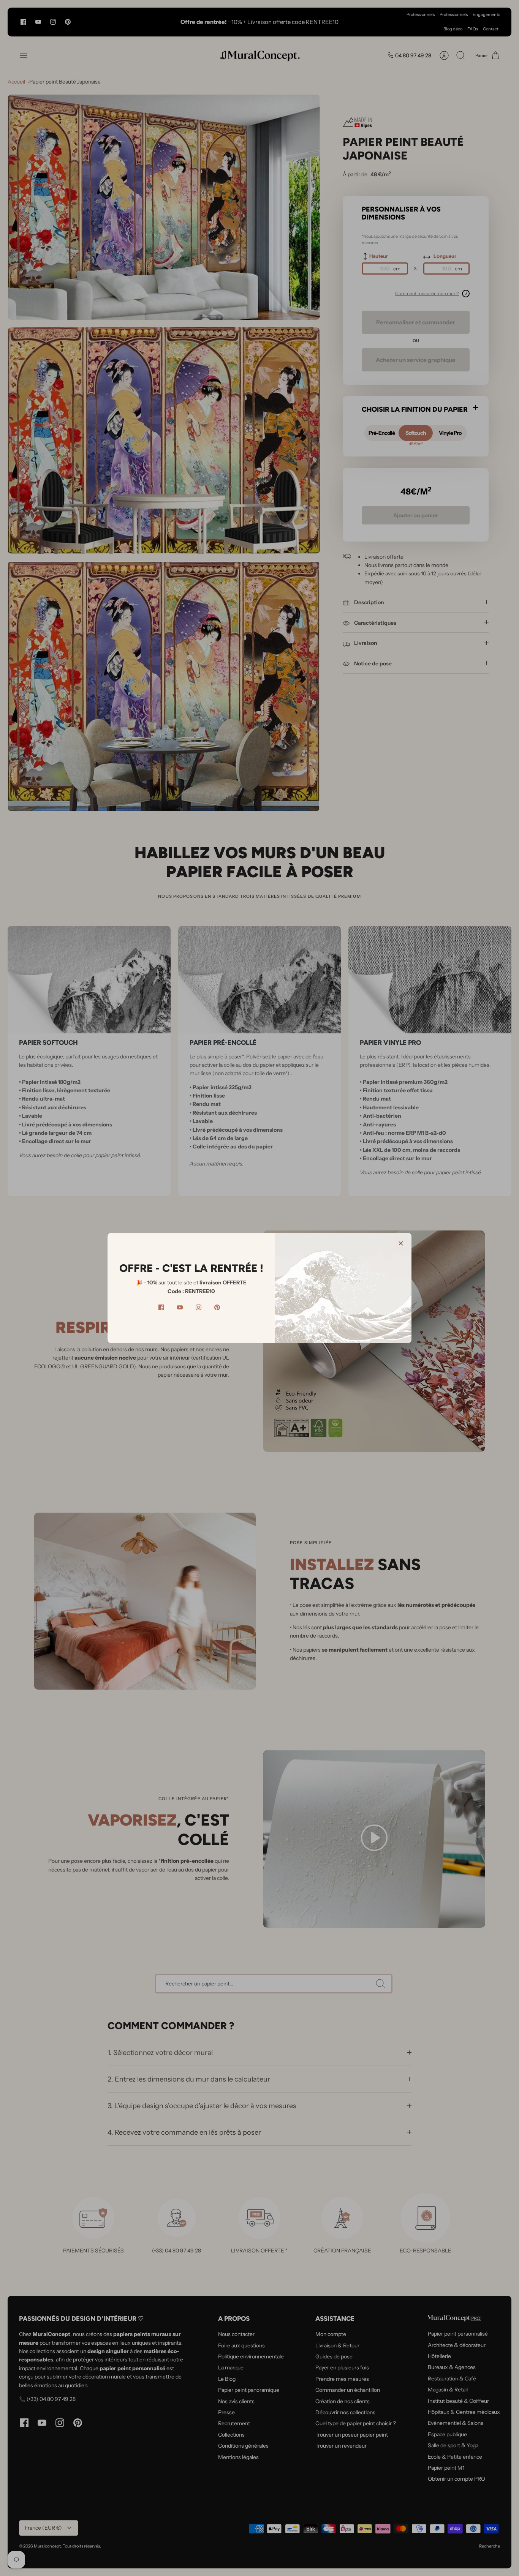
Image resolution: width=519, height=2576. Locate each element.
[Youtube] (180, 1307)
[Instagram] (199, 1307)
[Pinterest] (217, 1307)
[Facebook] (161, 1307)
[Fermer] (401, 1243)
